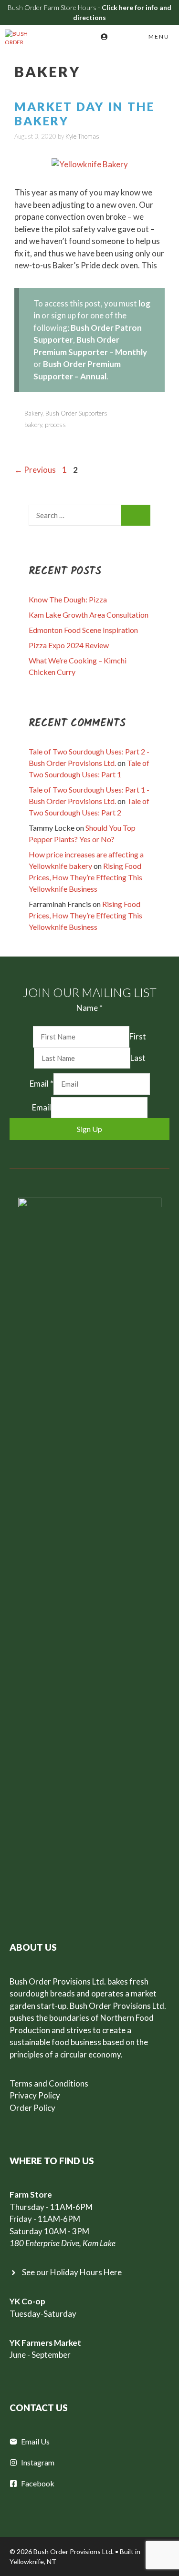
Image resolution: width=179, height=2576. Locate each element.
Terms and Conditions (49, 2083)
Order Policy (32, 2108)
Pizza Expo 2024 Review (69, 645)
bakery (33, 425)
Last (138, 1058)
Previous (35, 470)
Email (42, 1084)
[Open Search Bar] (119, 37)
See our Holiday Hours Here (72, 2272)
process (55, 425)
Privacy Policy (35, 2095)
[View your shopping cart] (91, 37)
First (138, 1036)
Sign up (89, 1129)
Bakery (33, 413)
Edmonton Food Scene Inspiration (83, 630)
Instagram (38, 2462)
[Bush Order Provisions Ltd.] (21, 37)
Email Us (35, 2441)
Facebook (38, 2483)
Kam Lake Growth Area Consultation (89, 615)
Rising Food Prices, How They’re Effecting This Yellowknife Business (85, 877)
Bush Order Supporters (76, 413)
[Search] (136, 515)
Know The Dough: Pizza (68, 599)
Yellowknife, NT (33, 2561)
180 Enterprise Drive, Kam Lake (63, 2243)
